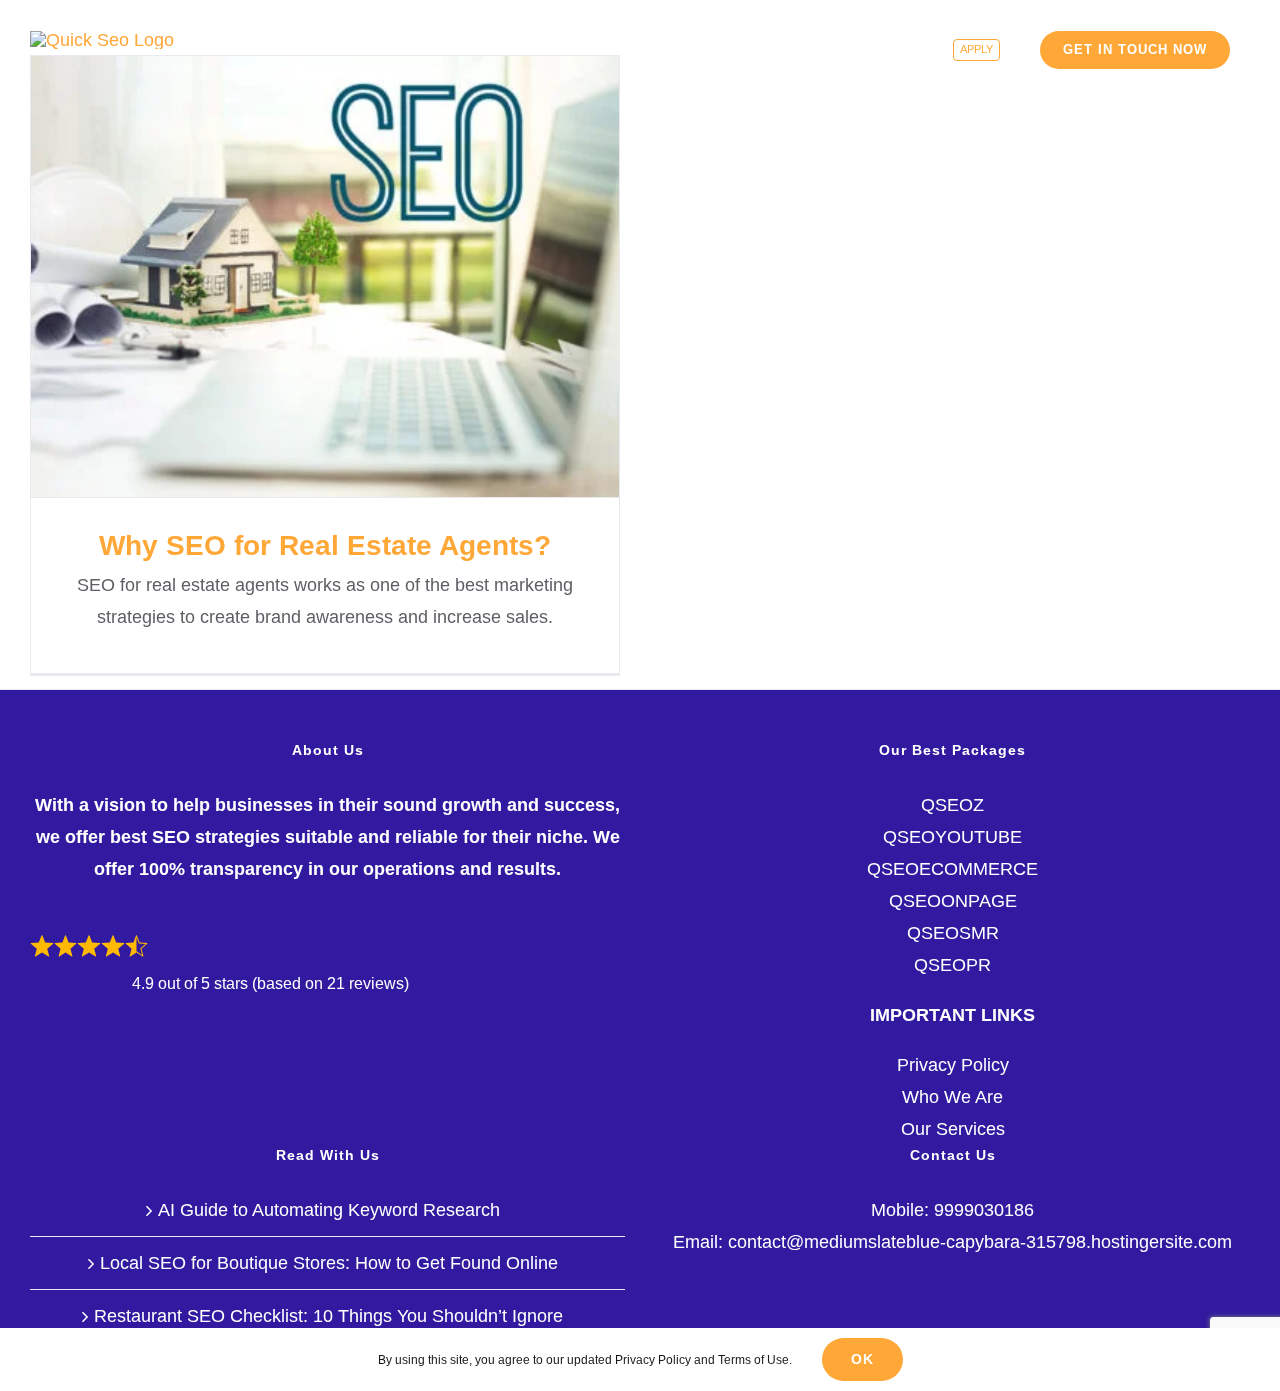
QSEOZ (952, 805)
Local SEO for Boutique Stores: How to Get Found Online (329, 1263)
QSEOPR (952, 965)
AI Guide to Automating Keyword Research (329, 1210)
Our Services (953, 1129)
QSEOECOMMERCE (952, 869)
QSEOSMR (953, 933)
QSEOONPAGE (953, 901)
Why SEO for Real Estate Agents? (325, 276)
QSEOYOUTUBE (952, 837)
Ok (862, 1359)
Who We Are (952, 1097)
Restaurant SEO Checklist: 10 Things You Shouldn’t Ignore (328, 1316)
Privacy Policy (953, 1065)
